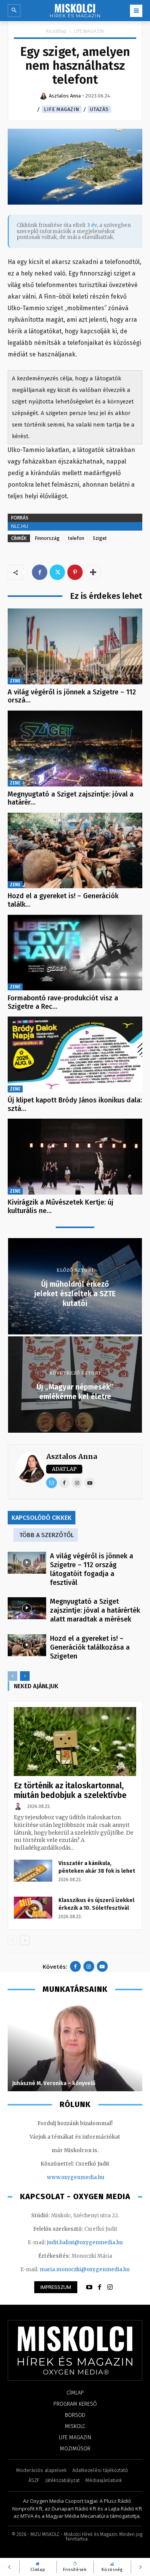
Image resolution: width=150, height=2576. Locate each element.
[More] (93, 572)
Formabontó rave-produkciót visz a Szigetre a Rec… (63, 1002)
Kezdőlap (56, 31)
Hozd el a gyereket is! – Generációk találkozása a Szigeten (90, 1647)
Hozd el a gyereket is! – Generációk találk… (63, 900)
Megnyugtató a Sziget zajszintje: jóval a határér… (71, 798)
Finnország (47, 538)
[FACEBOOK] (100, 2287)
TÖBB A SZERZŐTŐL (47, 1535)
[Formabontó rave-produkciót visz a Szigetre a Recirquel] (75, 953)
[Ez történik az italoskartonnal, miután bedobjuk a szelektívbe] (75, 1742)
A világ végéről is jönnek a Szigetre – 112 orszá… (72, 696)
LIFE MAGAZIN (89, 31)
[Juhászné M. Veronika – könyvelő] (75, 2047)
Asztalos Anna (72, 1456)
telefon (76, 538)
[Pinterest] (75, 572)
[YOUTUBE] (89, 2287)
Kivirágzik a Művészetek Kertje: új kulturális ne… (61, 1207)
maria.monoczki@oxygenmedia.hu (85, 2269)
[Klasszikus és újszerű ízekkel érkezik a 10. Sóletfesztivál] (33, 1907)
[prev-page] (12, 1676)
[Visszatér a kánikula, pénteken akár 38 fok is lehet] (33, 1870)
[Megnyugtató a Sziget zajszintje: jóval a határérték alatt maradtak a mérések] (75, 749)
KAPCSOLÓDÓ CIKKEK (42, 1518)
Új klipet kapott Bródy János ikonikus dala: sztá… (75, 1104)
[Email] (52, 1483)
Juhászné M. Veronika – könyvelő (54, 2083)
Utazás (99, 109)
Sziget (100, 538)
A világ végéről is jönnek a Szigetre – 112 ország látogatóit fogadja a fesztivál (92, 1569)
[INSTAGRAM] (110, 2287)
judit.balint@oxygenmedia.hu (85, 2242)
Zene (15, 681)
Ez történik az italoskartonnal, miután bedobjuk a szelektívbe (70, 1790)
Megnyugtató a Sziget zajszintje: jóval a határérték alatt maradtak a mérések (95, 1610)
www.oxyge (62, 2177)
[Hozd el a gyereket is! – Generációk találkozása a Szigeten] (75, 851)
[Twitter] (57, 572)
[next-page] (25, 1676)
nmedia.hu (91, 2177)
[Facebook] (40, 572)
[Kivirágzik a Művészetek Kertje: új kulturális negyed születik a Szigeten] (75, 1157)
